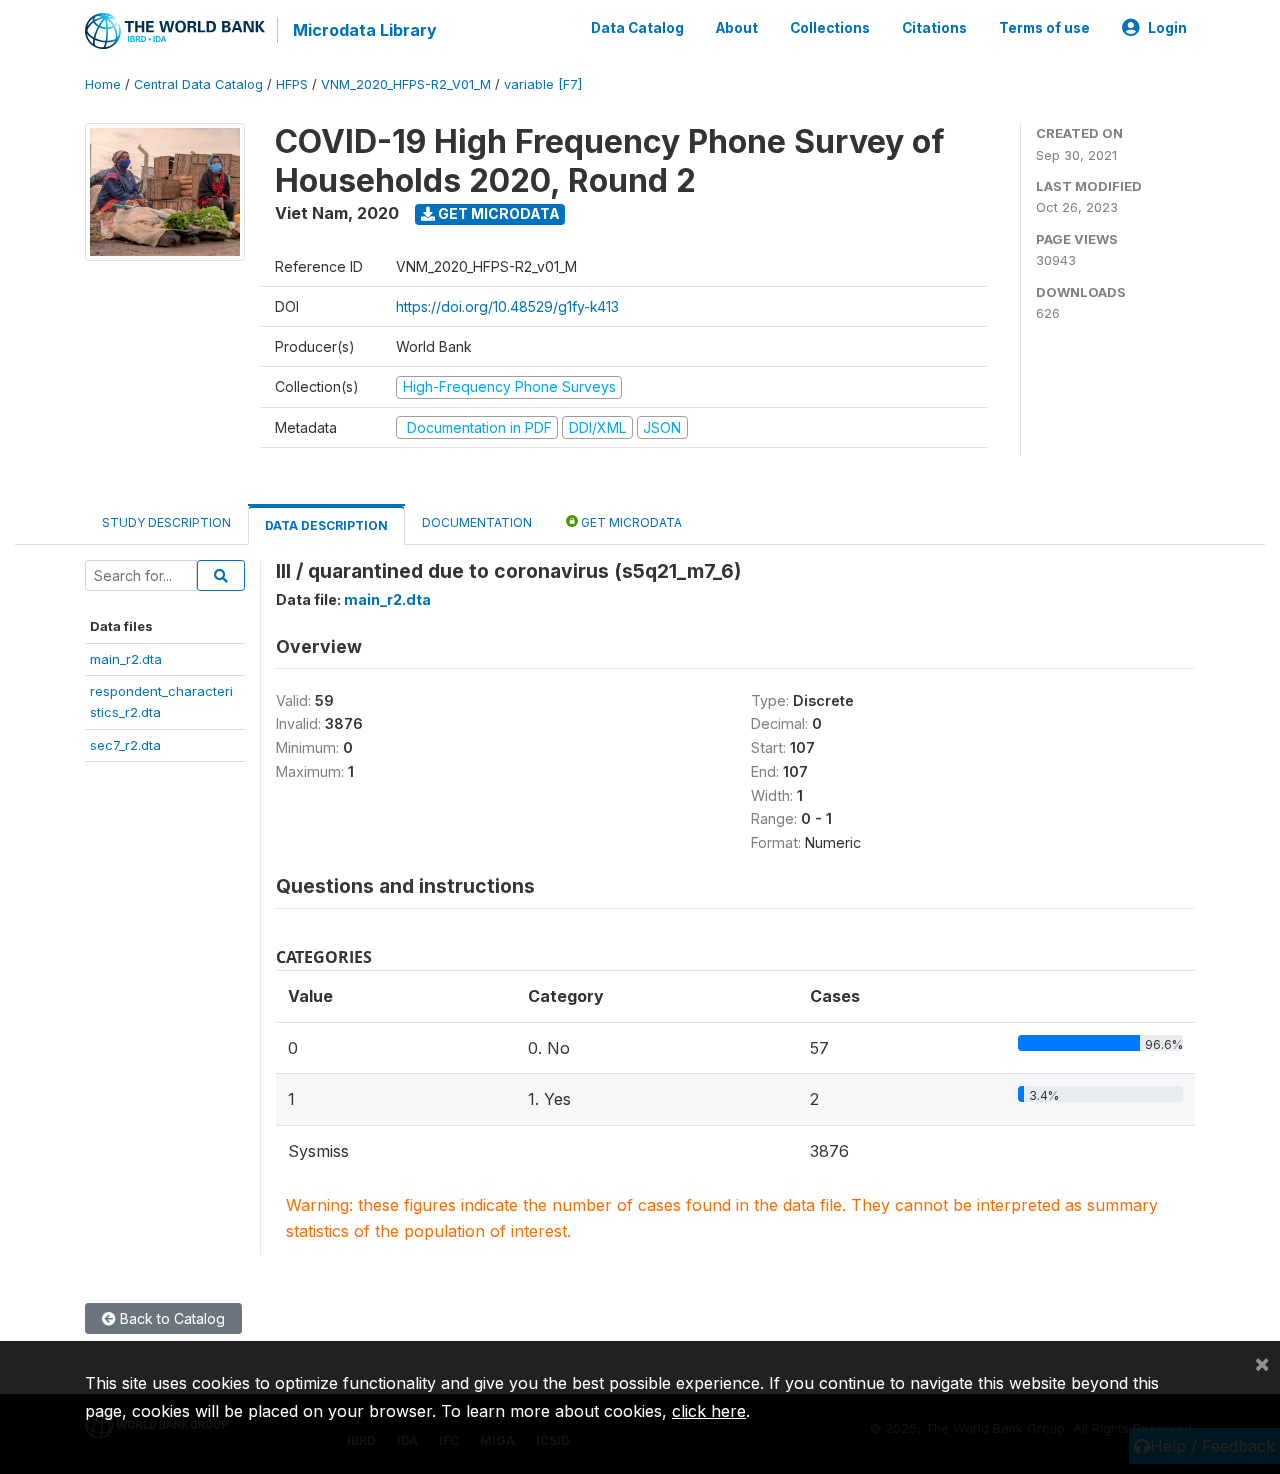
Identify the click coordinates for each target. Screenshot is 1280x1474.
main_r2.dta (126, 659)
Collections (830, 28)
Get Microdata (497, 213)
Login (1167, 28)
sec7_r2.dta (125, 745)
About (737, 28)
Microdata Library (365, 30)
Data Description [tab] (326, 525)
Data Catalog (637, 28)
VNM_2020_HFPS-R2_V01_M (406, 84)
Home (103, 84)
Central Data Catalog (198, 84)
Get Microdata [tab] (630, 522)
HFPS (292, 84)
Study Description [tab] (166, 522)
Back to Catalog (170, 1318)
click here (709, 1411)
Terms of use (1044, 28)
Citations (934, 28)
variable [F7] (543, 84)
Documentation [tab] (477, 522)
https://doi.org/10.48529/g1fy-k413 (507, 306)
